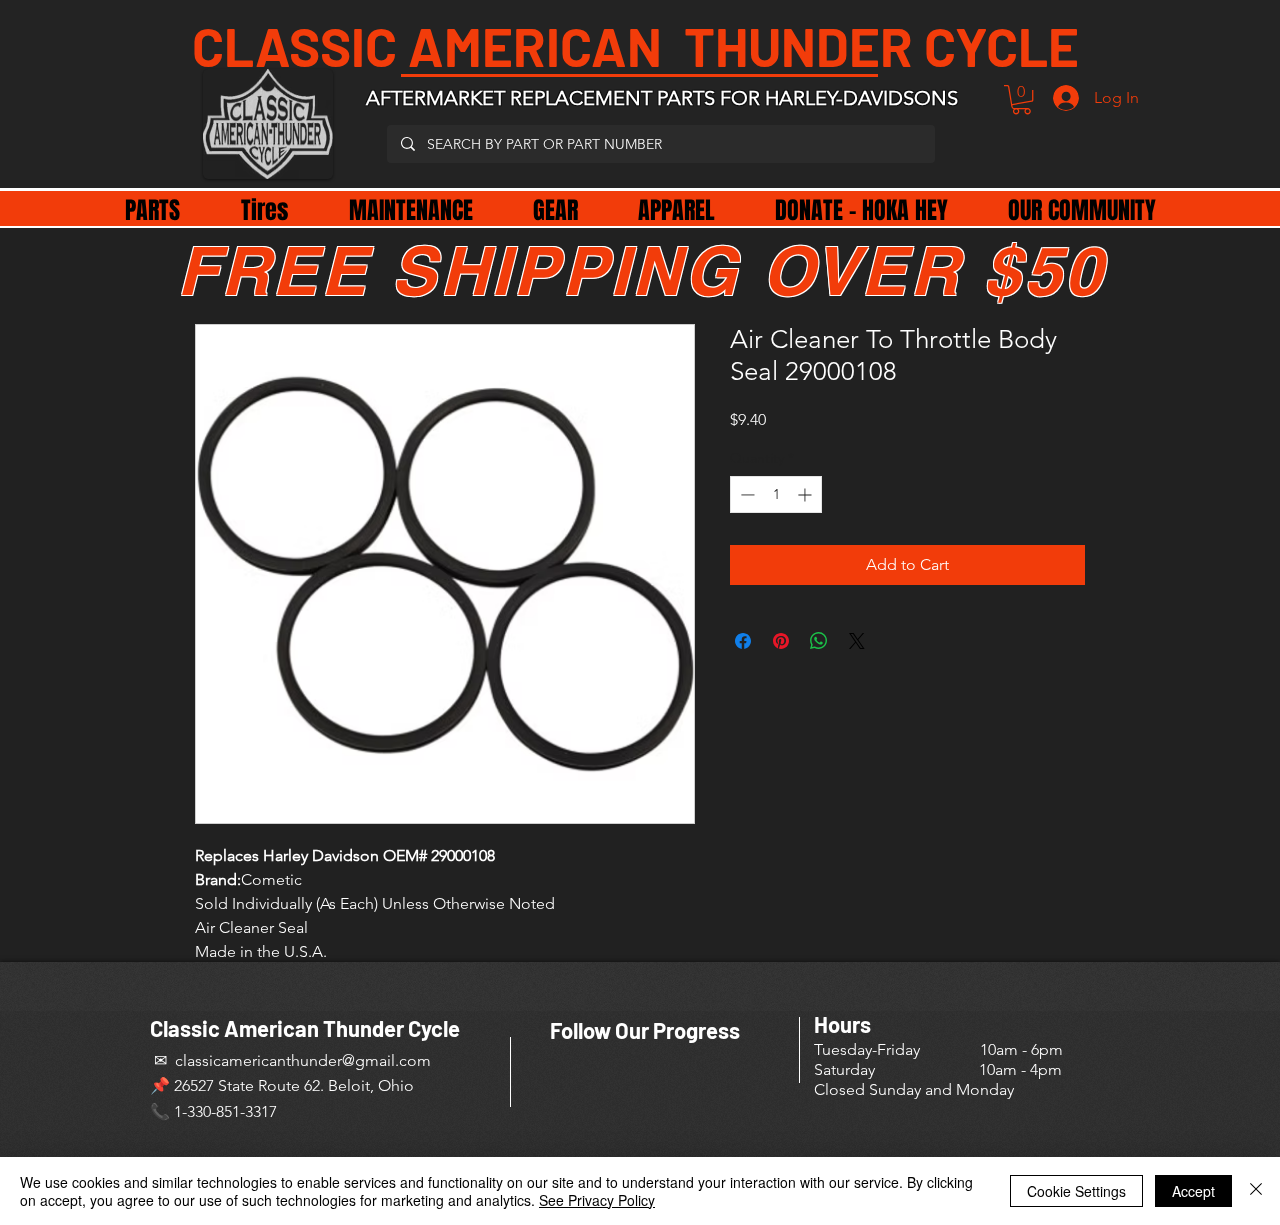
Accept (1193, 1191)
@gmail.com (386, 1060)
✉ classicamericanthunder (246, 1060)
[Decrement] (745, 494)
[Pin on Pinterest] (781, 641)
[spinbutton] (776, 494)
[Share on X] (857, 641)
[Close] (1256, 1191)
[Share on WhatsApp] (819, 641)
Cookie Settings (1076, 1191)
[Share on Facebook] (743, 641)
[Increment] (806, 494)
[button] (1021, 99)
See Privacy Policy (597, 1200)
